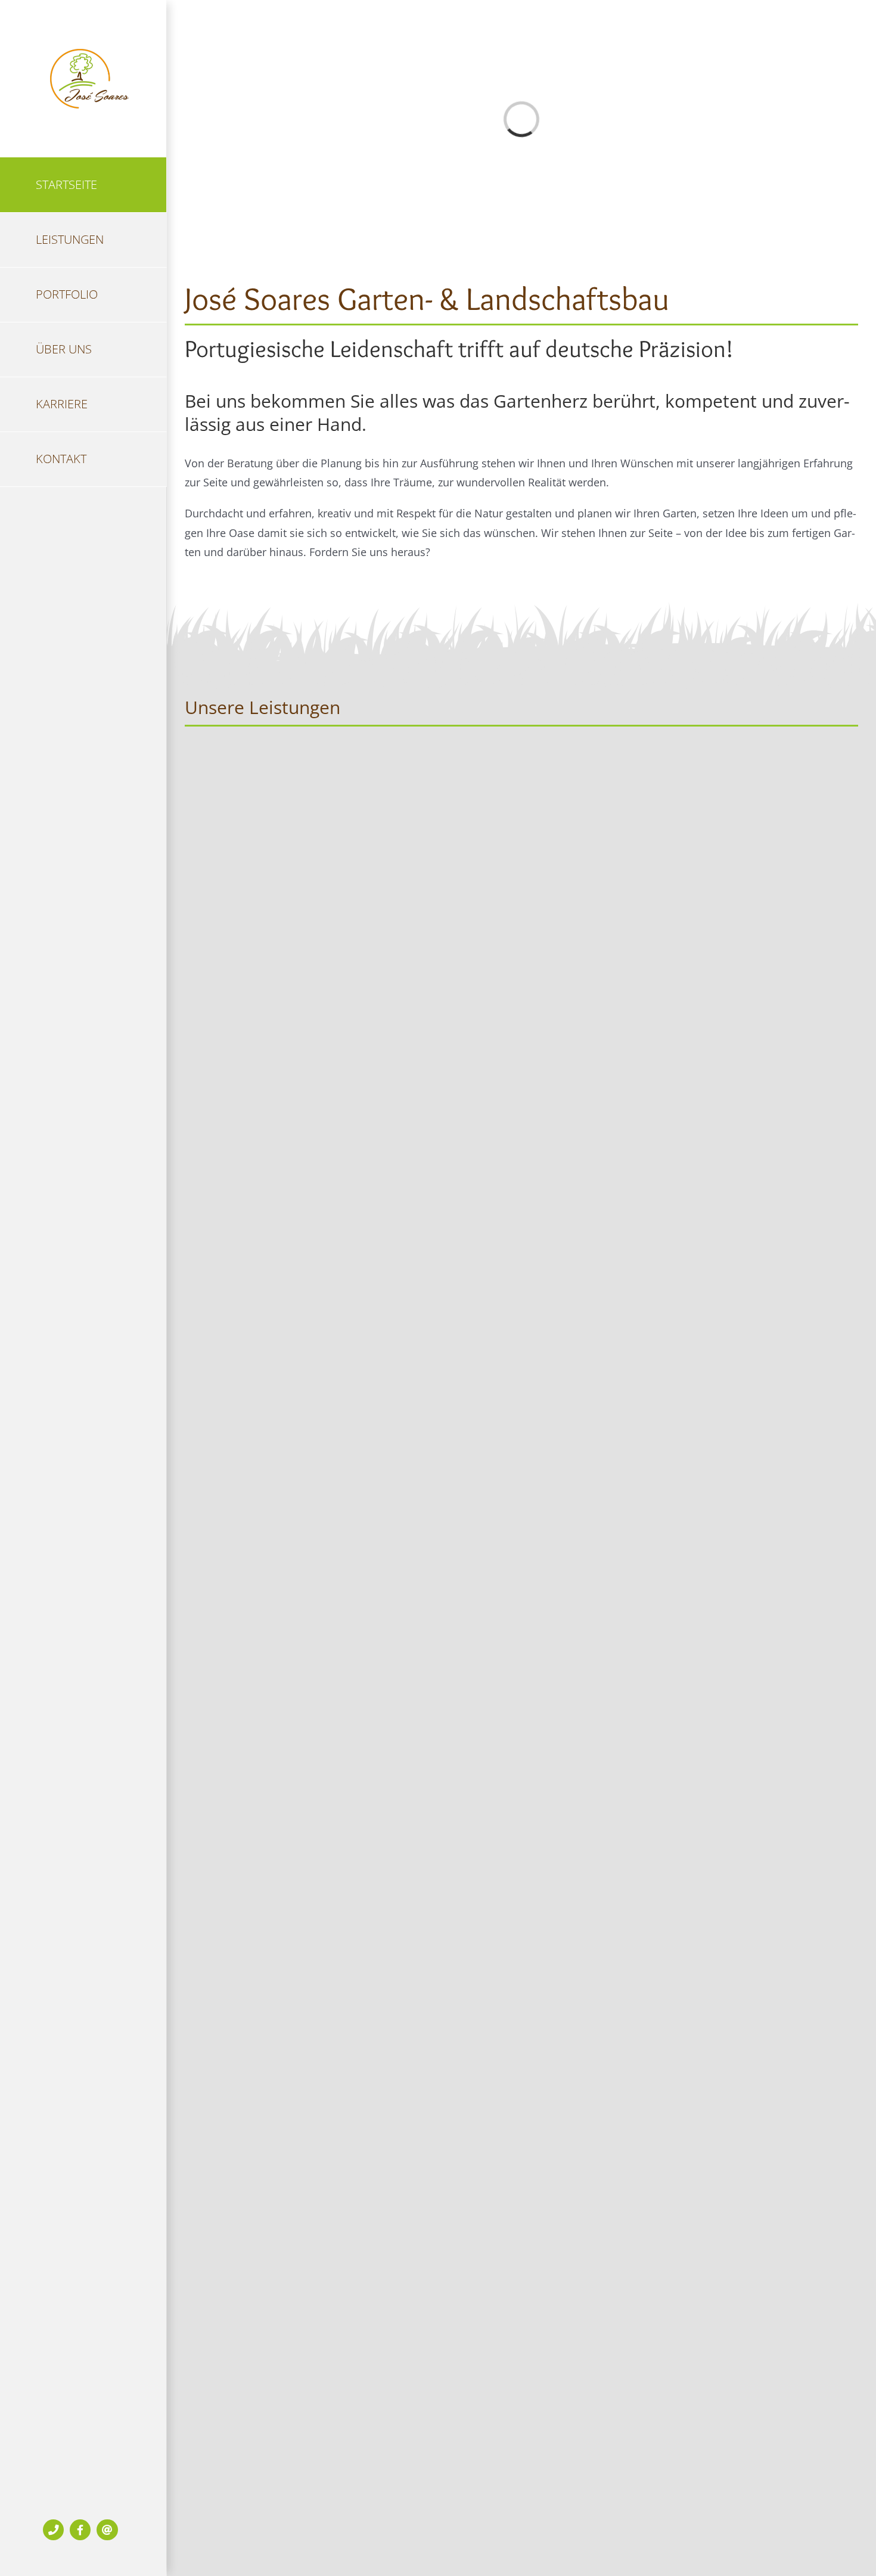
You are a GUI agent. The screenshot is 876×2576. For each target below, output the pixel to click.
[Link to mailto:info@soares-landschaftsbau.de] (107, 2530)
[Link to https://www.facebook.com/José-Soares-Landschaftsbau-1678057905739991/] (80, 2530)
